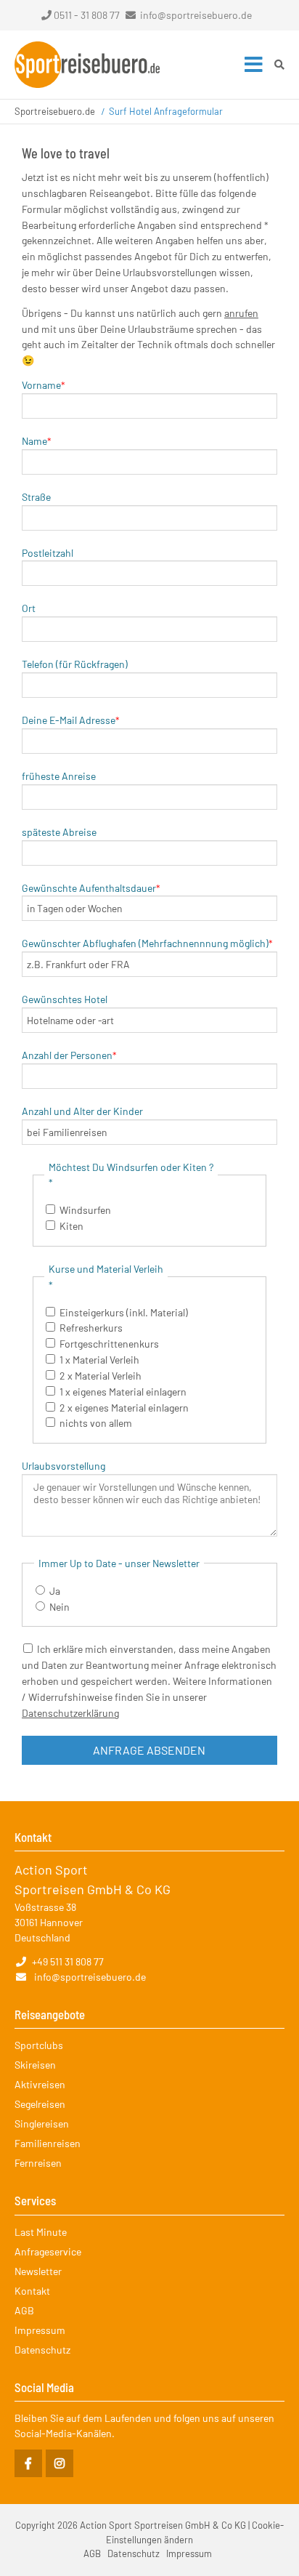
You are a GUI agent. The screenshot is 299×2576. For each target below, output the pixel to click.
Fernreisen (38, 2163)
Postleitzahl (48, 553)
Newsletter (38, 2271)
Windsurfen (85, 1210)
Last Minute (41, 2232)
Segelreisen (40, 2104)
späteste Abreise (59, 832)
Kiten (71, 1226)
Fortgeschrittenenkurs (109, 1344)
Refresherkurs (91, 1328)
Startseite (87, 65)
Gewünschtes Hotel (65, 999)
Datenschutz (42, 2350)
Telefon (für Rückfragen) (75, 664)
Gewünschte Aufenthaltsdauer (91, 888)
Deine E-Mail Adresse (71, 720)
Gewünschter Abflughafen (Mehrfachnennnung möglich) (147, 943)
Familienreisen (48, 2143)
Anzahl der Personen (69, 1055)
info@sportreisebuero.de (196, 15)
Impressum (40, 2330)
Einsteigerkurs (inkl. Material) (124, 1312)
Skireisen (35, 2065)
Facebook (28, 2463)
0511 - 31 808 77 (87, 15)
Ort (29, 608)
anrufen (241, 313)
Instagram (60, 2463)
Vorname (44, 385)
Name (37, 441)
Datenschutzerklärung (70, 1713)
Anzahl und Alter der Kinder (82, 1111)
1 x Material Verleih (99, 1360)
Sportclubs (39, 2045)
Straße (36, 497)
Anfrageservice (48, 2251)
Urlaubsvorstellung (64, 1466)
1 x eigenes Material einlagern (123, 1392)
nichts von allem (96, 1423)
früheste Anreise (59, 776)
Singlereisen (42, 2124)
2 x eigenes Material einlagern (124, 1408)
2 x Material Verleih (101, 1376)
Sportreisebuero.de (55, 111)
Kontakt (32, 2291)
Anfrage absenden (149, 1750)
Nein (60, 1607)
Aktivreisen (40, 2084)
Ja (55, 1591)
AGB (24, 2310)
